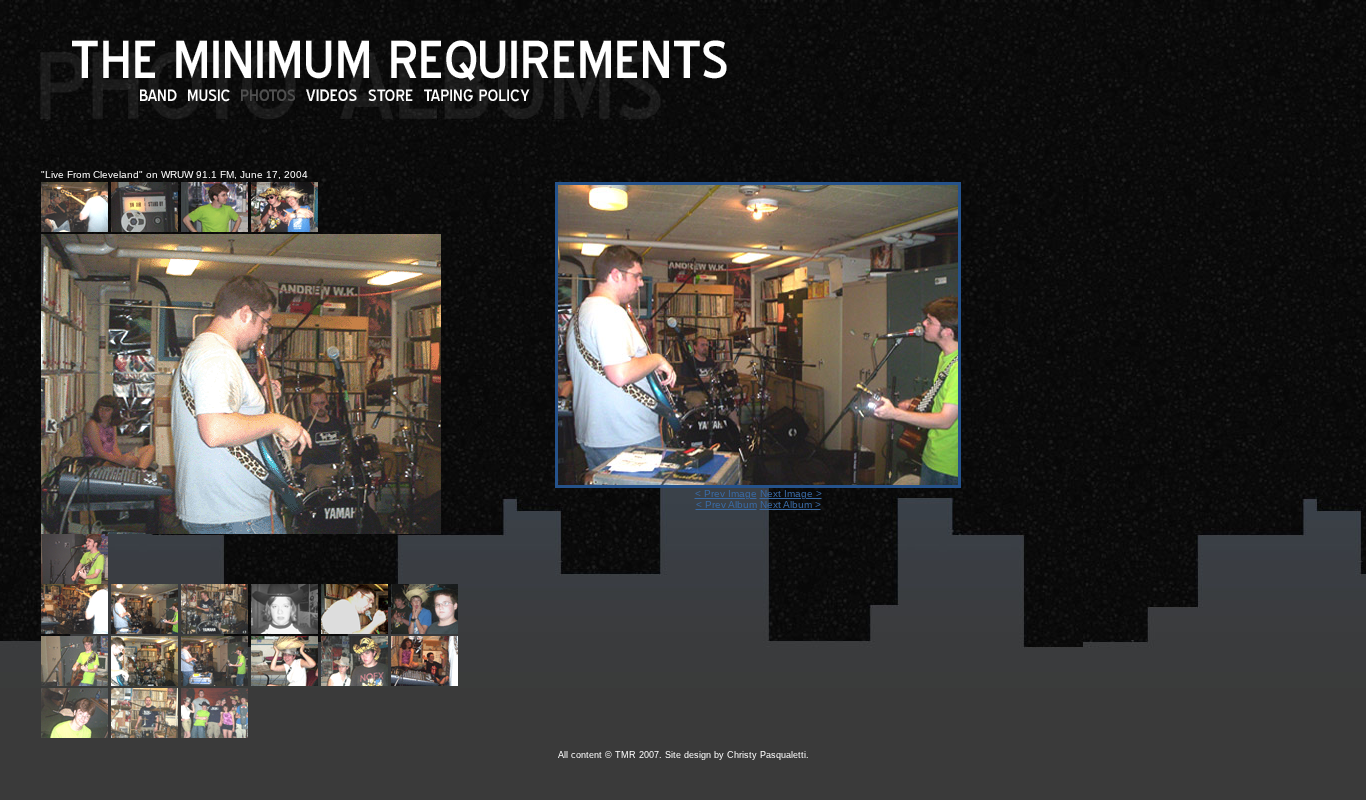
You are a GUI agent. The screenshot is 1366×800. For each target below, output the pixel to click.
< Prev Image (726, 493)
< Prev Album (726, 504)
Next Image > (791, 493)
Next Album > (790, 504)
